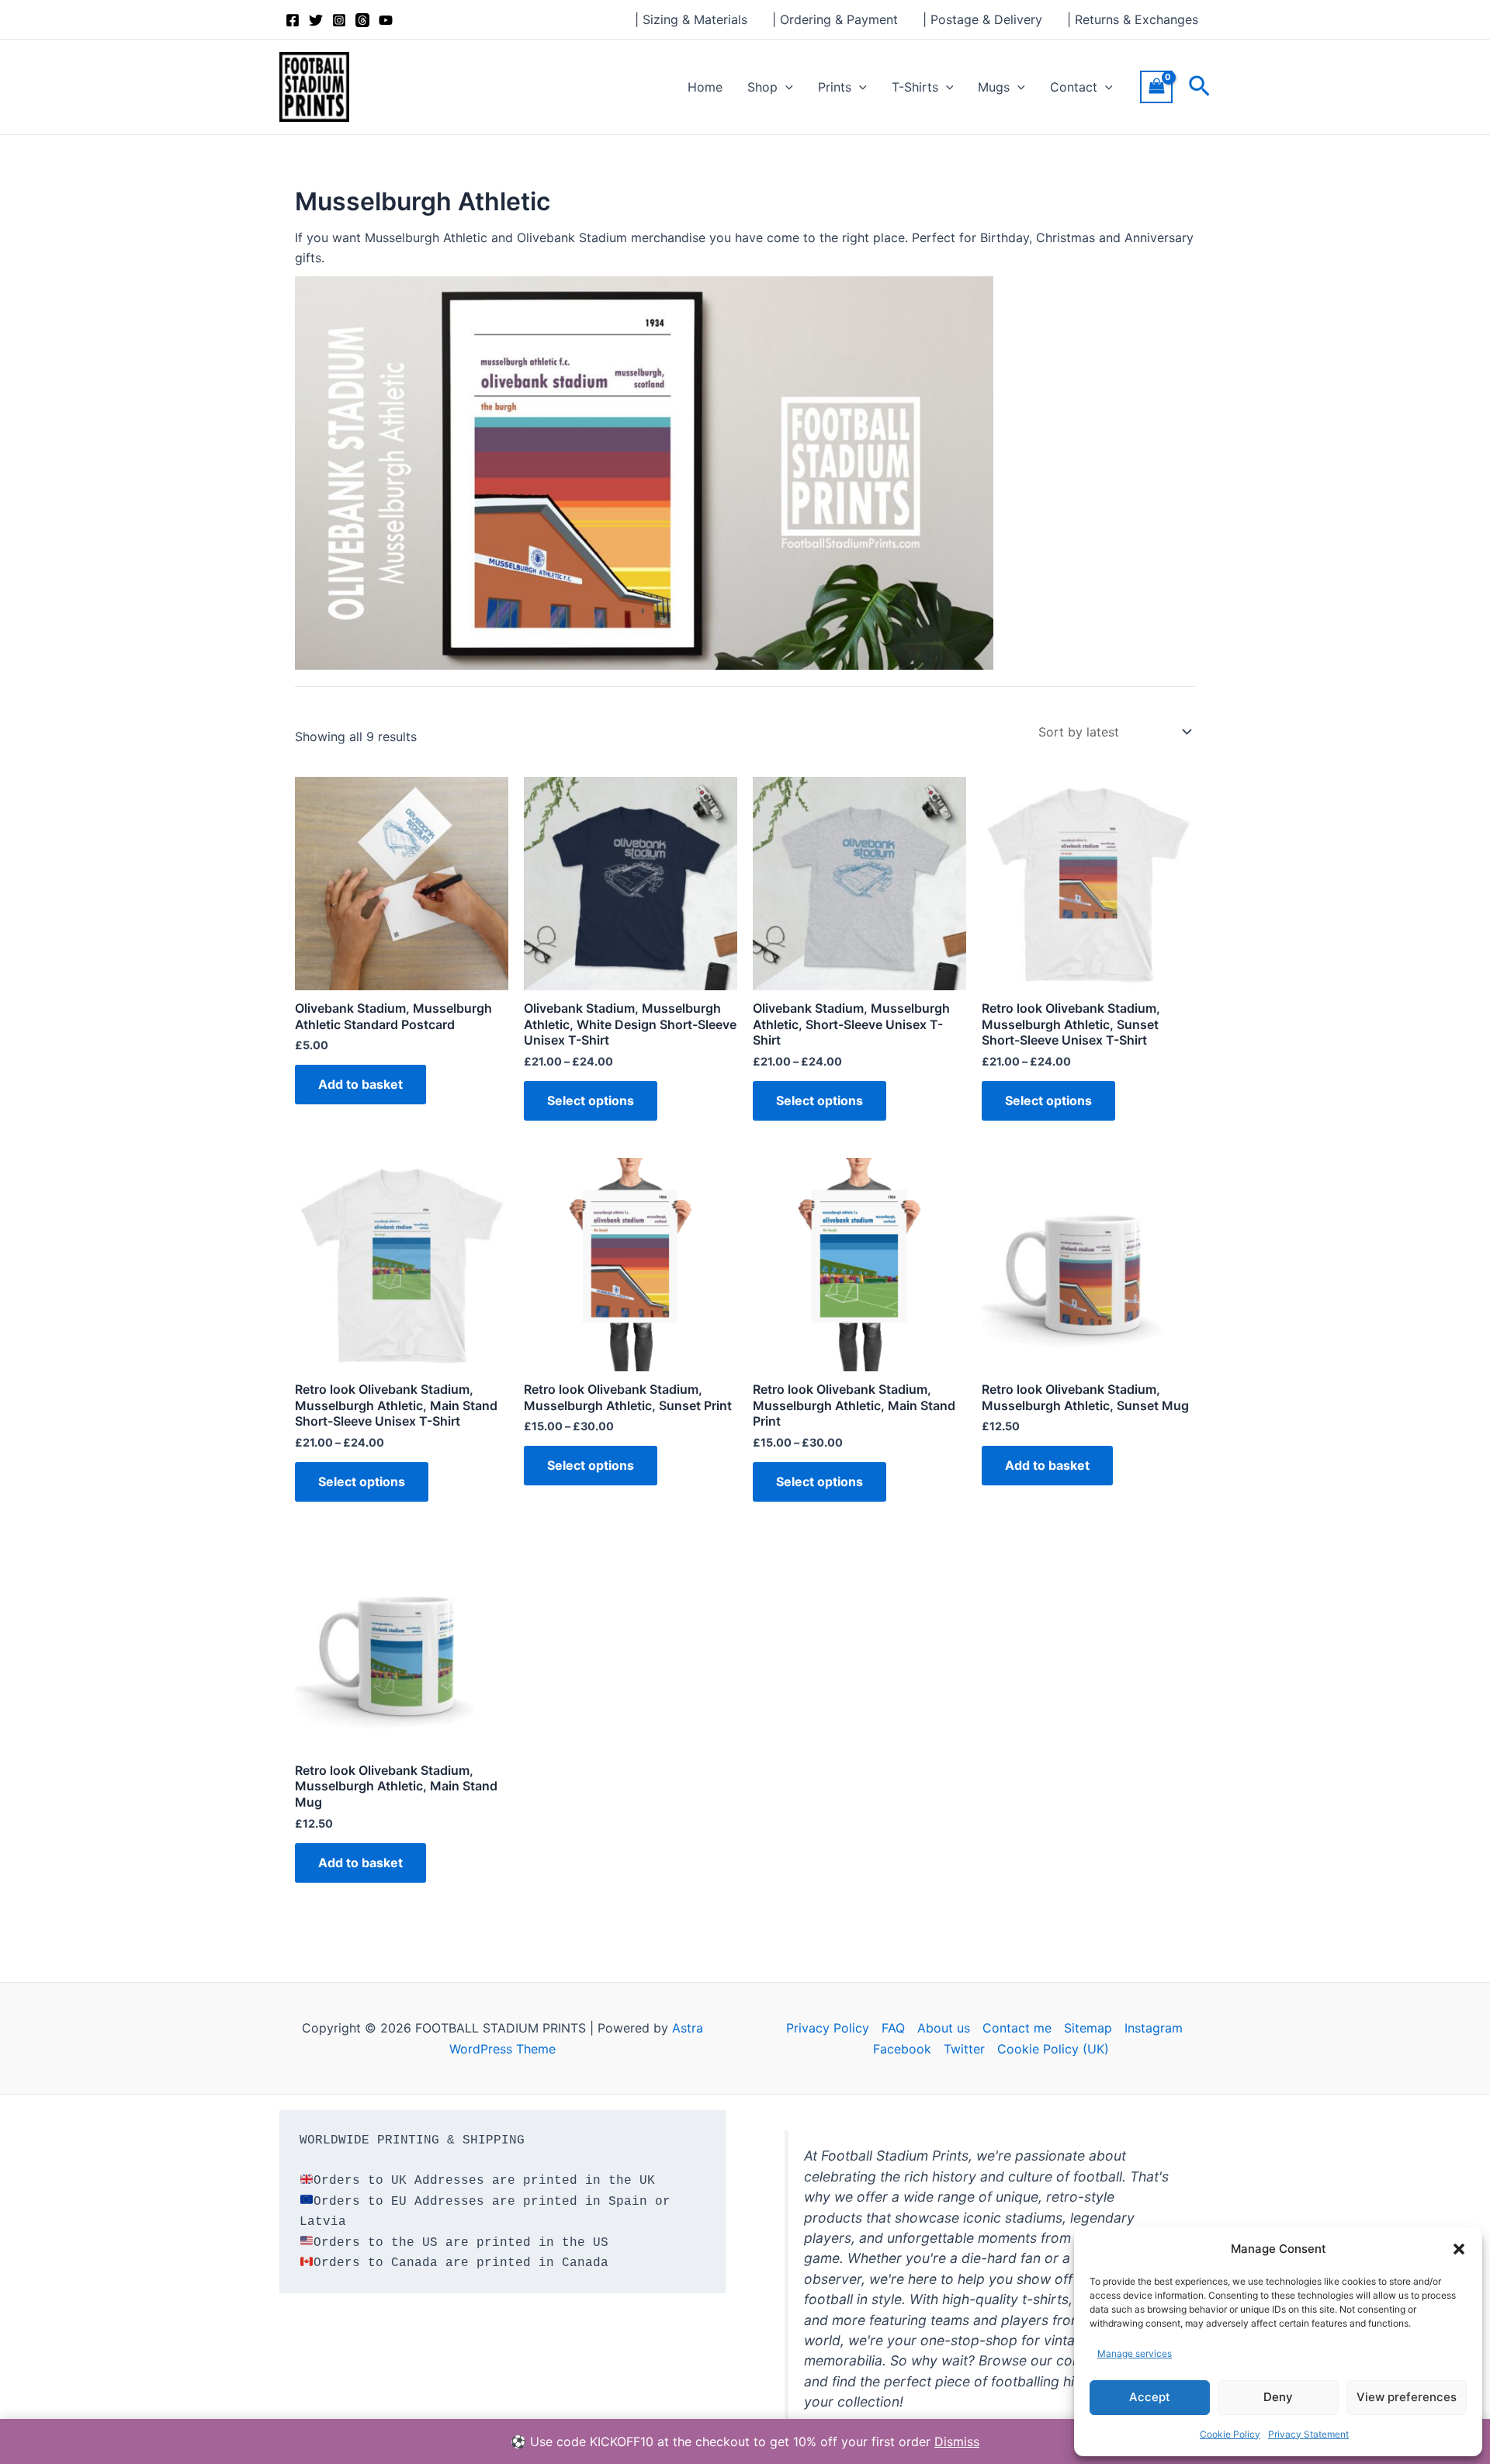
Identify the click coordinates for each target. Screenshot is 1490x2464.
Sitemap (1088, 2028)
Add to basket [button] (360, 1084)
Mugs (994, 87)
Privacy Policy (828, 2028)
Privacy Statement (1308, 2434)
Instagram (1154, 2028)
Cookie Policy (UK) (1053, 2049)
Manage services (1135, 2353)
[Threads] (362, 20)
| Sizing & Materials (691, 19)
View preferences (1407, 2397)
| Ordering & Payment (835, 19)
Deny (1278, 2397)
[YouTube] (386, 20)
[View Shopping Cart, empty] (1156, 87)
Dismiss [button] (957, 2441)
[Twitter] (316, 20)
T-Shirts (915, 87)
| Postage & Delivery (982, 19)
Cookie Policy (1230, 2434)
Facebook (902, 2049)
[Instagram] (339, 20)
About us (944, 2028)
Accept (1150, 2397)
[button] (1459, 2249)
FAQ (893, 2028)
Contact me (1017, 2028)
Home (705, 87)
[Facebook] (293, 20)
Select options (591, 1100)
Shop (762, 87)
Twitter (964, 2049)
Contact (1074, 87)
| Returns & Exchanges (1133, 19)
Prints (835, 87)
